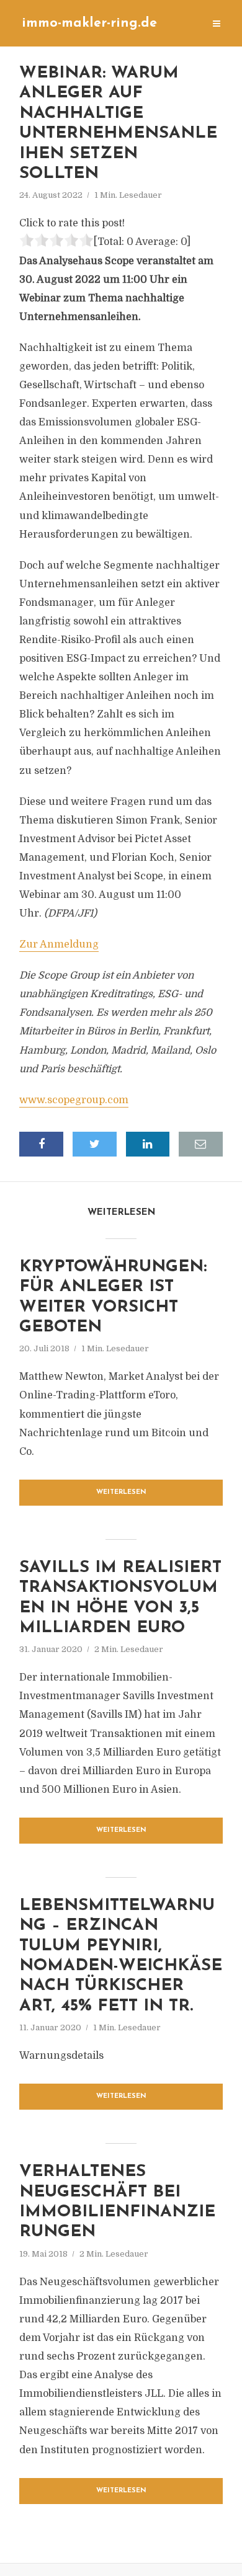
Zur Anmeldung (59, 944)
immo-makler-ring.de (89, 23)
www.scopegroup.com (74, 1100)
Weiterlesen (121, 1492)
